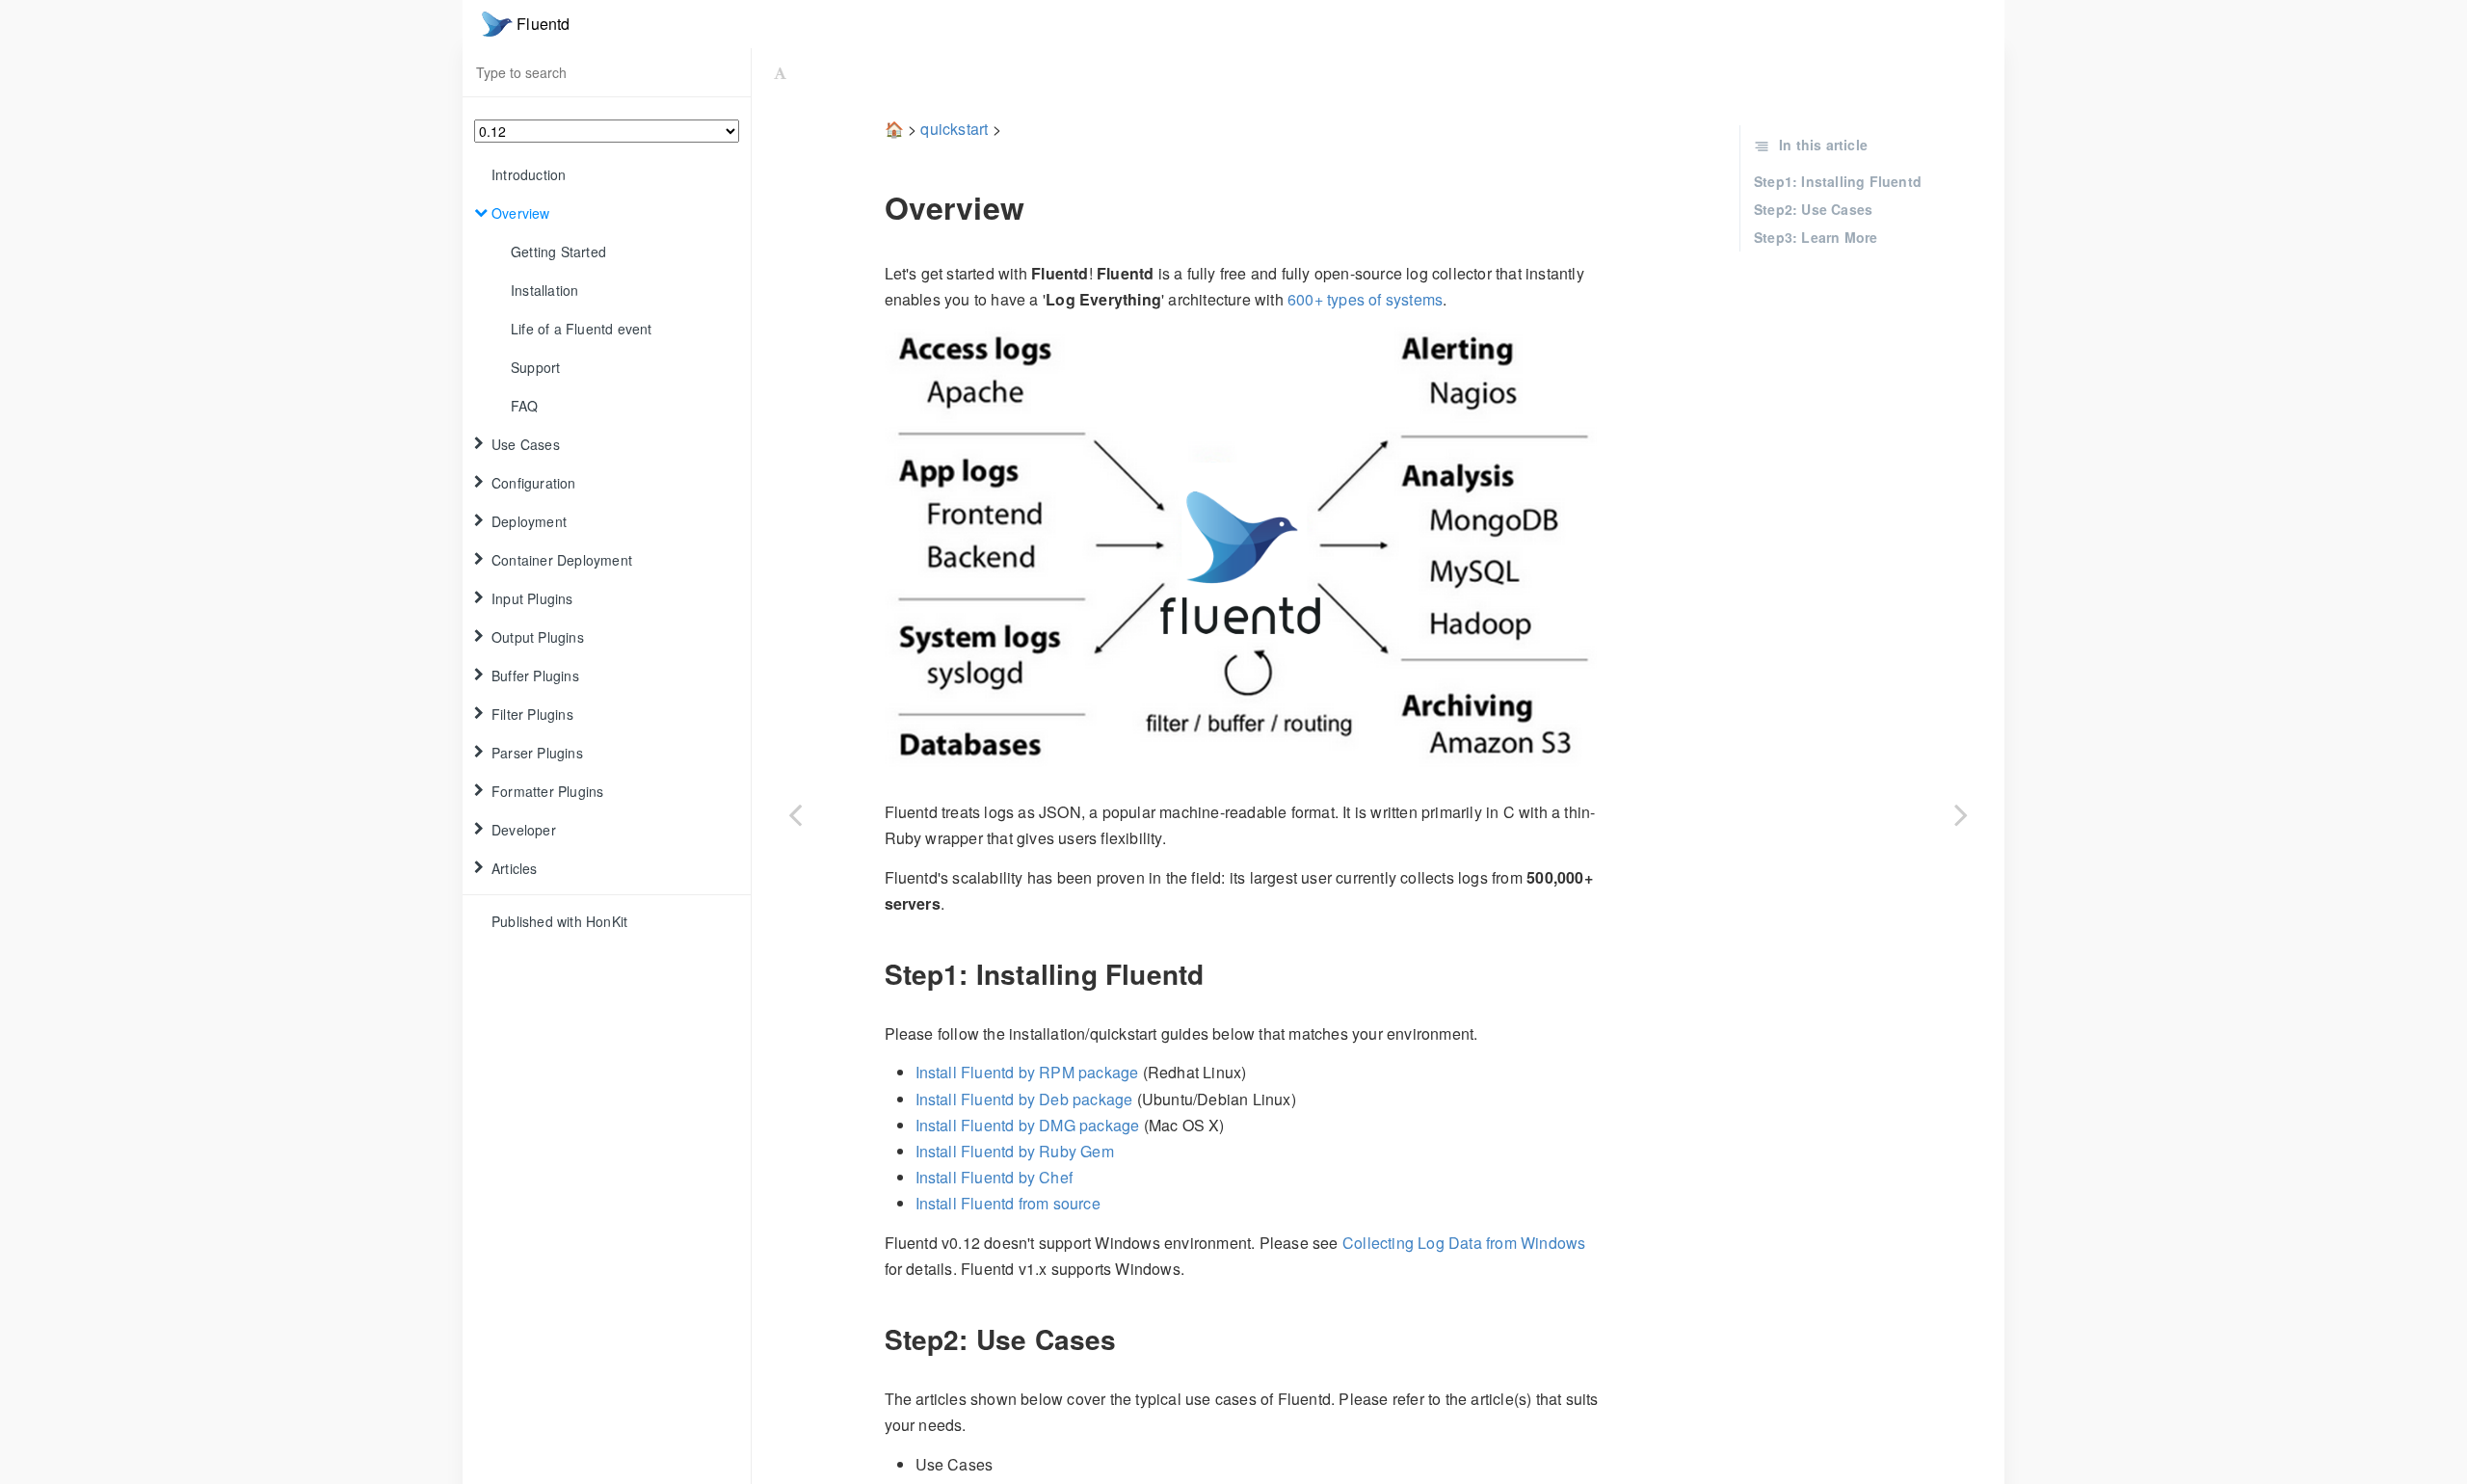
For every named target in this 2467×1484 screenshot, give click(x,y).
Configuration (534, 483)
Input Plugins (532, 598)
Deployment (529, 521)
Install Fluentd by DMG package (1028, 1125)
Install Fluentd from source (1008, 1203)
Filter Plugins (532, 714)
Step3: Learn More (1816, 237)
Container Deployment (562, 560)
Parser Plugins (537, 753)
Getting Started (558, 252)
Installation (544, 290)
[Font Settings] (780, 72)
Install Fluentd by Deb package (1024, 1099)
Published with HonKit (559, 921)
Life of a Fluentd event (582, 329)
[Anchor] (871, 207)
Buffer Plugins (535, 676)
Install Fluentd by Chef (995, 1177)
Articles (515, 868)
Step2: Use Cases (1813, 209)
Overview (521, 213)
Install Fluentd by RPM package (1027, 1072)
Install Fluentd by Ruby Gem (1015, 1151)
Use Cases (526, 444)
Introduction (529, 174)
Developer (524, 830)
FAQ (525, 406)
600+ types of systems (1365, 299)
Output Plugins (538, 637)
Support (535, 367)
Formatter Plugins (547, 791)
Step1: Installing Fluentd (1838, 181)
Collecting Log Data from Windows (1464, 1243)
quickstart (954, 129)
